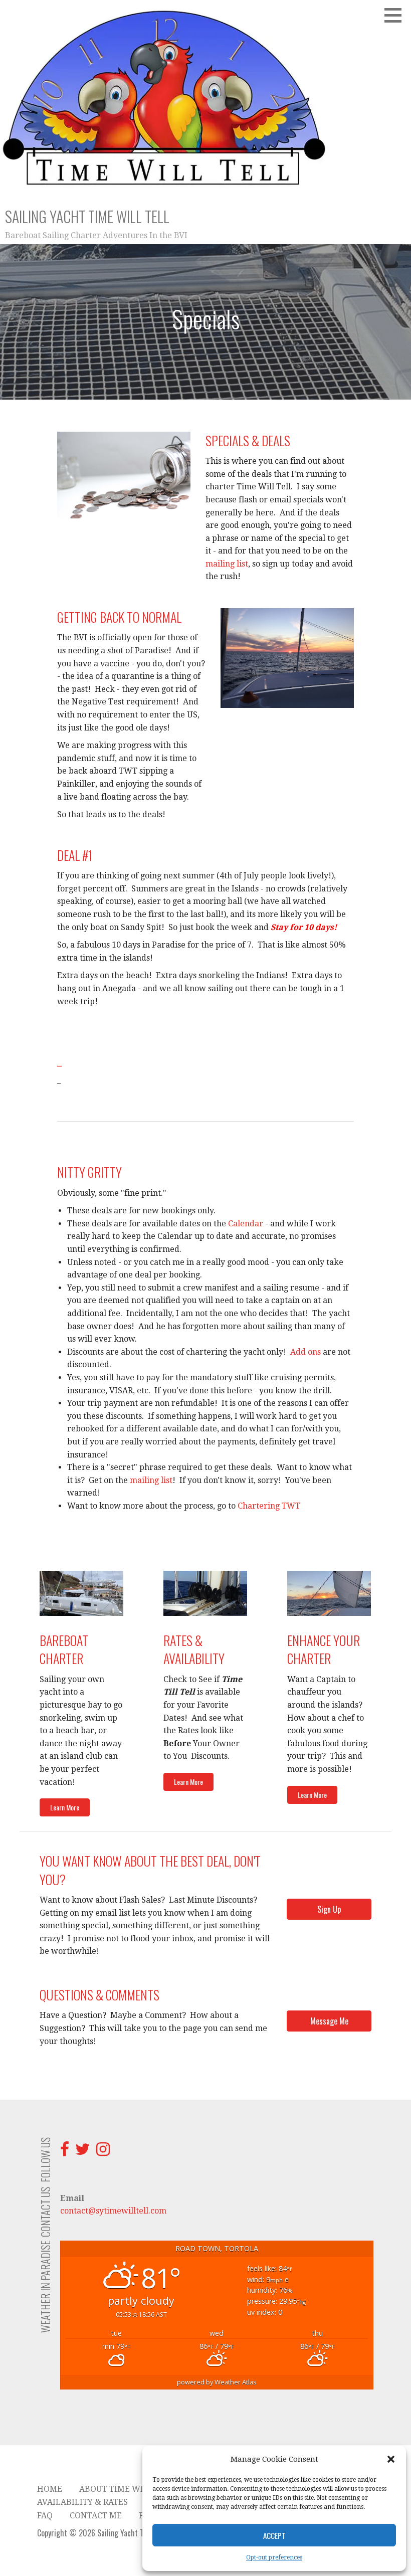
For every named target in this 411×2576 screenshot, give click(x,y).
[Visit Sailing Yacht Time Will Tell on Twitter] (83, 2152)
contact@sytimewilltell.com (113, 2211)
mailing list (227, 564)
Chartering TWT (269, 1506)
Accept (274, 2535)
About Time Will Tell (127, 2489)
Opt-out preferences (274, 2557)
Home (50, 2489)
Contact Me (96, 2516)
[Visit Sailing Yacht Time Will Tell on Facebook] (65, 2152)
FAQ (45, 2516)
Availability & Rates (82, 2502)
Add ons (305, 1352)
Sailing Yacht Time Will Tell (87, 216)
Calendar (246, 1224)
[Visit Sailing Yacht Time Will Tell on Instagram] (103, 2152)
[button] (391, 2459)
